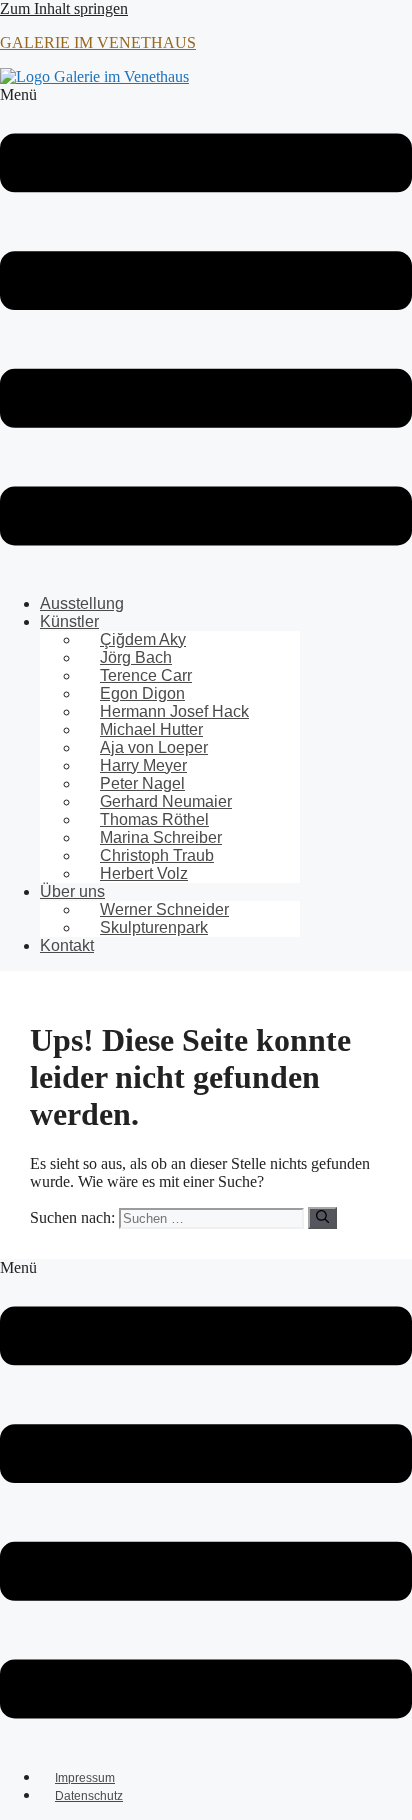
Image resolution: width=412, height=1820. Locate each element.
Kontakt (67, 945)
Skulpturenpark (154, 927)
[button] (206, 332)
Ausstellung (82, 603)
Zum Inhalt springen (64, 8)
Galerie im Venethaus (98, 42)
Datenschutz (89, 1796)
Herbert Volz (144, 873)
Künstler (69, 621)
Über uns (72, 891)
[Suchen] (322, 1218)
